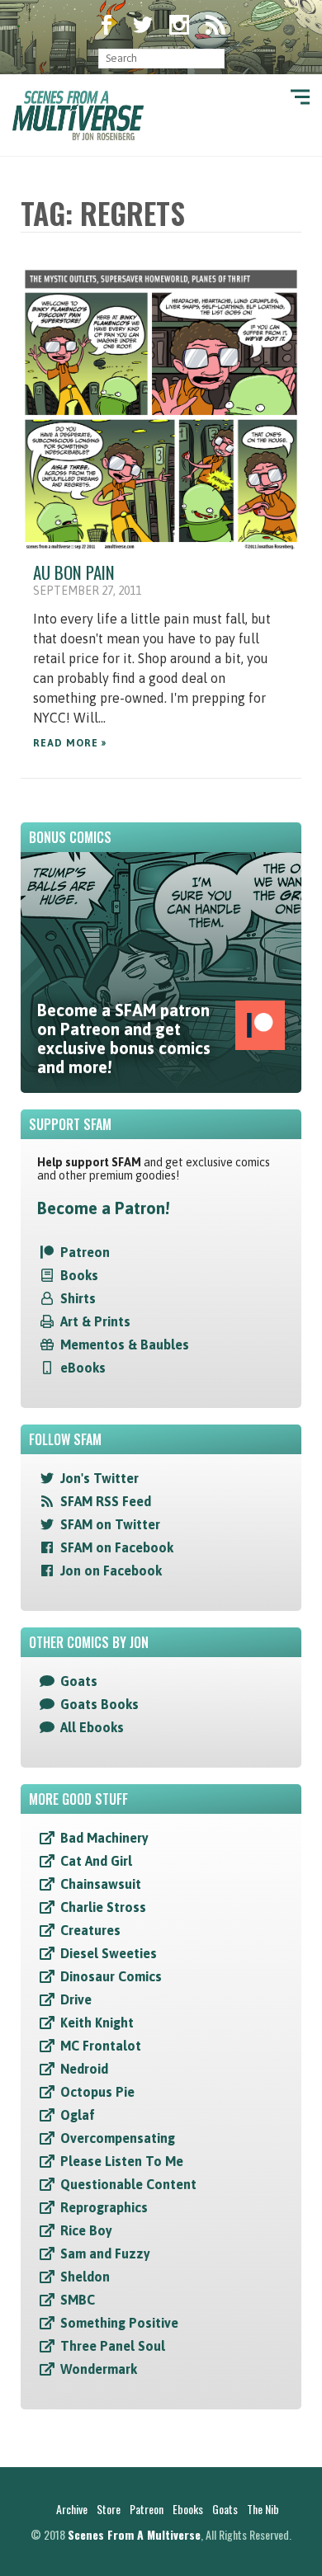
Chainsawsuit (101, 1884)
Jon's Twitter (99, 1478)
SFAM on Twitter (110, 1524)
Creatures (90, 1930)
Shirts (78, 1298)
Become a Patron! (103, 1208)
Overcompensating (118, 2138)
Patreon (85, 1252)
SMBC (78, 2300)
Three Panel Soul (113, 2346)
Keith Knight (97, 2023)
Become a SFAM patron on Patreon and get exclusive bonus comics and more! (124, 1038)
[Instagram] (179, 26)
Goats (79, 1681)
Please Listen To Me (122, 2161)
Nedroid (84, 2069)
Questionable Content (128, 2184)
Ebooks (188, 2509)
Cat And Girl (96, 1861)
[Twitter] (143, 26)
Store (109, 2509)
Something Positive (119, 2323)
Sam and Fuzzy (105, 2253)
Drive (76, 1999)
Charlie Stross (103, 1907)
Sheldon (85, 2277)
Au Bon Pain (74, 572)
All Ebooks (92, 1727)
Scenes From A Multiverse (134, 2534)
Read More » (70, 743)
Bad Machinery (104, 1838)
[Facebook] (107, 26)
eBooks (83, 1368)
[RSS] (215, 26)
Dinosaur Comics (111, 1976)
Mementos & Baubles (125, 1345)
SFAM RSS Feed (106, 1501)
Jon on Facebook (111, 1571)
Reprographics (104, 2207)
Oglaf (78, 2115)
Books (79, 1275)
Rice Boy (86, 2230)
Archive (72, 2509)
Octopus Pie (97, 2092)
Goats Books (99, 1704)
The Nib (263, 2509)
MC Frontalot (101, 2046)
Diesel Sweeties (109, 1953)
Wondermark (99, 2369)
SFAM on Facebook (117, 1547)
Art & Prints (95, 1321)
